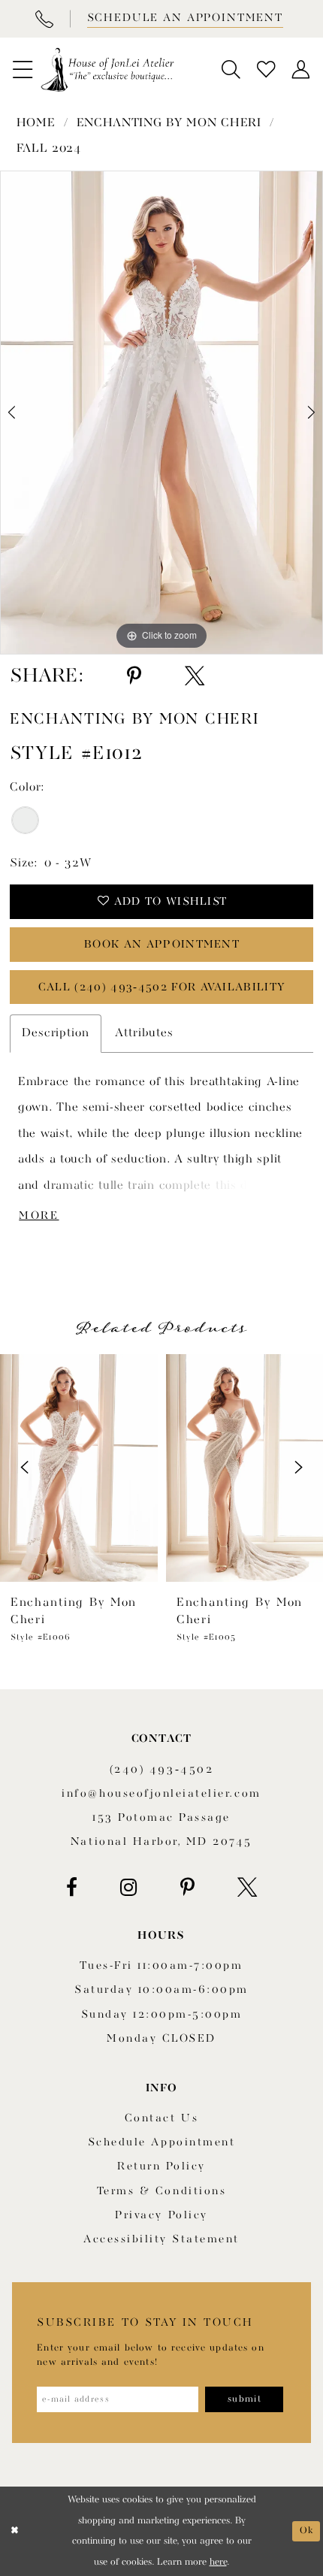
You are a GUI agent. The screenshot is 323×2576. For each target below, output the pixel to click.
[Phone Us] (44, 19)
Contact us (161, 2119)
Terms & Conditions (161, 2192)
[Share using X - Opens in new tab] (195, 676)
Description (56, 1033)
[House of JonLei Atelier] (107, 70)
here (218, 2562)
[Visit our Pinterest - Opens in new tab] (187, 1888)
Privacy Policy (161, 2216)
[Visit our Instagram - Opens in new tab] (129, 1888)
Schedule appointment (161, 2143)
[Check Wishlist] (266, 70)
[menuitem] (23, 70)
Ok (306, 2531)
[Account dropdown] (301, 70)
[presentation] (79, 1468)
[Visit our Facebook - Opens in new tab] (72, 1888)
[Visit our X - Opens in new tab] (247, 1888)
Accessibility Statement (161, 2240)
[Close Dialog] (14, 2532)
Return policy (161, 2167)
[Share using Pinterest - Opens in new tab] (134, 676)
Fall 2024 (49, 149)
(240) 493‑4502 (161, 1770)
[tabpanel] (161, 413)
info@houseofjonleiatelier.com (161, 1794)
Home (36, 123)
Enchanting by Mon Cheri (169, 123)
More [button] (39, 1216)
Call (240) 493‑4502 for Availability (162, 988)
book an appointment (162, 945)
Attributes (144, 1033)
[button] (23, 70)
